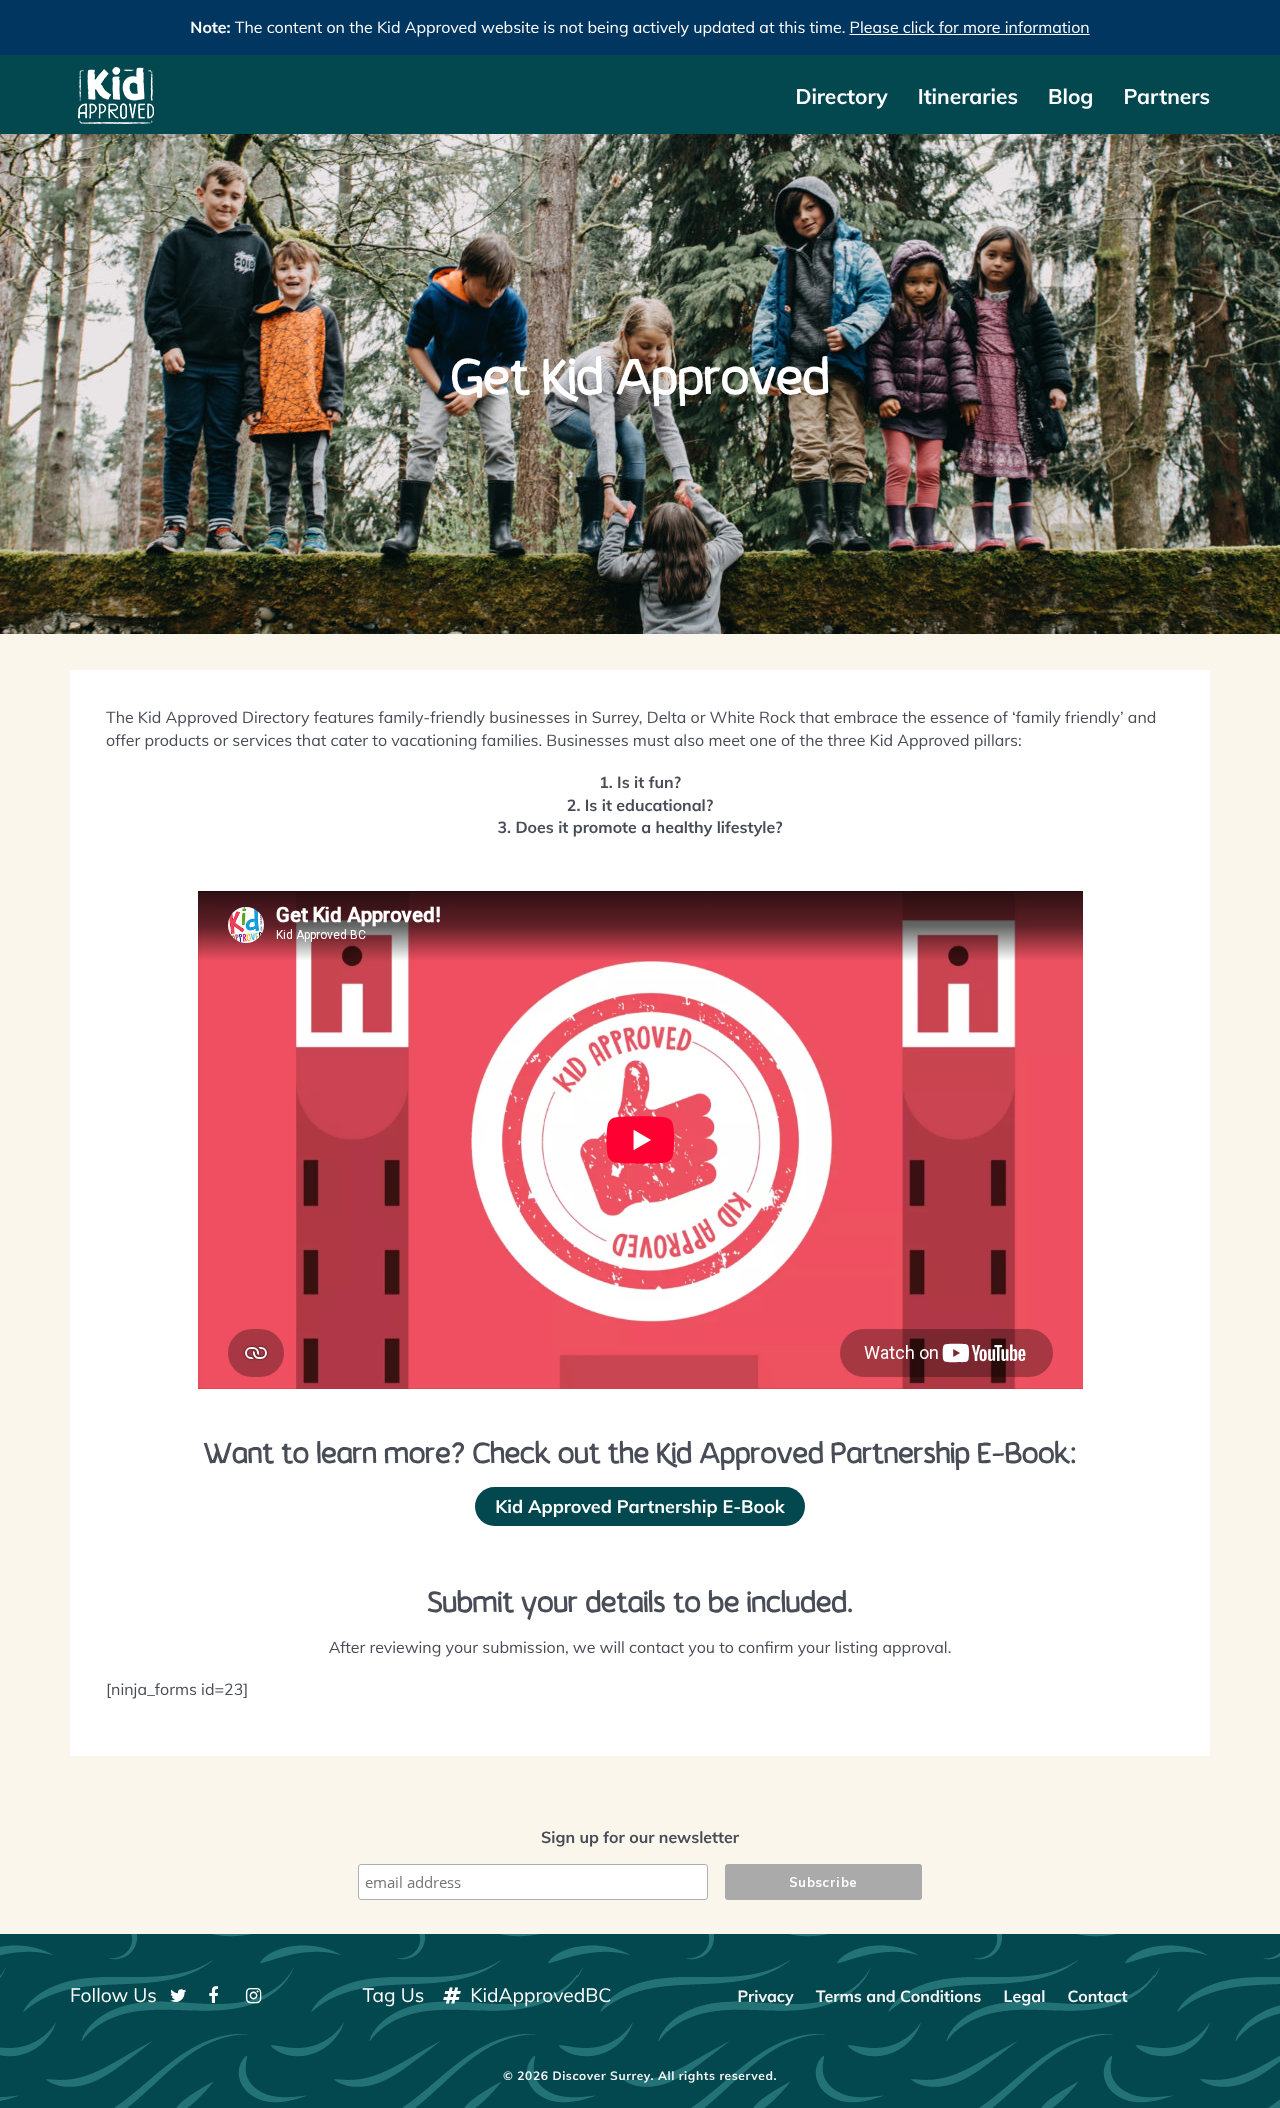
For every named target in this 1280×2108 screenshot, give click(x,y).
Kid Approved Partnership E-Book (640, 1506)
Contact (1097, 1996)
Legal (1025, 1996)
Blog (1070, 97)
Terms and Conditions (899, 1996)
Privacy (765, 1996)
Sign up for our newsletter (640, 1837)
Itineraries (968, 97)
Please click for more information (970, 27)
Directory (841, 97)
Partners (1166, 97)
